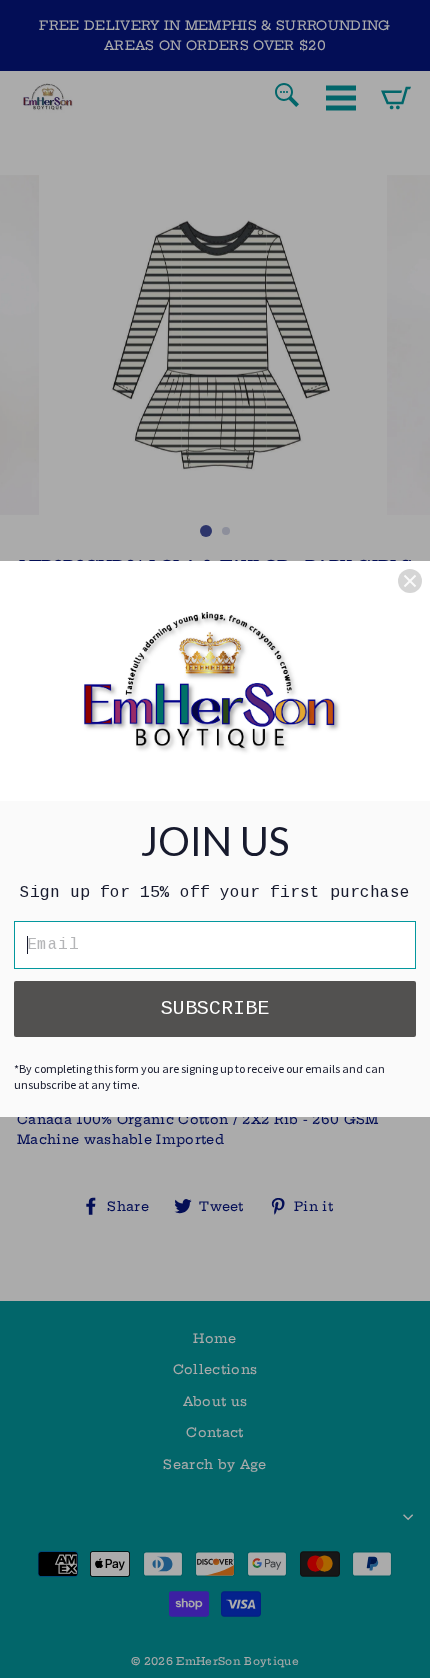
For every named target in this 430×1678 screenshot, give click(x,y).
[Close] (410, 581)
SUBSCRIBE (215, 1008)
